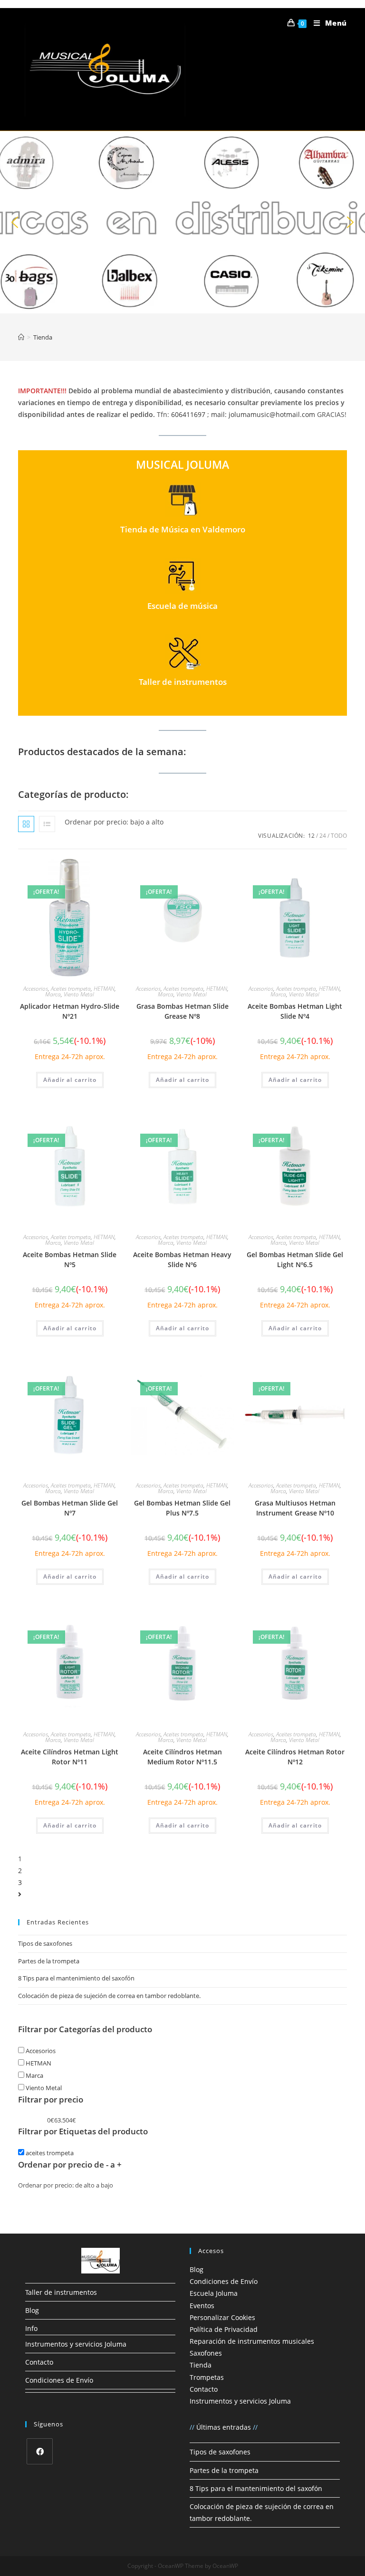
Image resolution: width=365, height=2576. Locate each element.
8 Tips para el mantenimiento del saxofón (76, 1978)
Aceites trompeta (71, 989)
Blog (32, 2310)
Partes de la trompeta (49, 1961)
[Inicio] (21, 337)
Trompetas (207, 2377)
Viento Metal (79, 994)
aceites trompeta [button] (49, 2153)
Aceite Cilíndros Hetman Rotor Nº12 (295, 1757)
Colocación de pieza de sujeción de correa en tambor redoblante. (109, 1996)
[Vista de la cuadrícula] (26, 824)
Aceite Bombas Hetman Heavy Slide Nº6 (182, 1260)
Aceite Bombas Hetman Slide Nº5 (70, 1260)
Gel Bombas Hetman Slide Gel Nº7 (70, 1508)
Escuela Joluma (214, 2293)
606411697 (188, 414)
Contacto (39, 2362)
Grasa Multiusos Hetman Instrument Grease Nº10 (295, 1508)
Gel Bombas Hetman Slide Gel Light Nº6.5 (295, 1260)
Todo (339, 836)
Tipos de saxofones (45, 1943)
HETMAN (104, 989)
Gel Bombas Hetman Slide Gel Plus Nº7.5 (182, 1508)
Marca (53, 994)
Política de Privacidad (224, 2329)
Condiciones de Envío (59, 2380)
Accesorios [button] (40, 2051)
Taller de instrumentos (61, 2292)
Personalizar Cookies (222, 2317)
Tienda (201, 2365)
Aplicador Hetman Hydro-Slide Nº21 (70, 1011)
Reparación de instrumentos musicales (252, 2341)
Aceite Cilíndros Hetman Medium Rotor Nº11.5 (182, 1757)
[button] (182, 222)
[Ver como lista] (47, 824)
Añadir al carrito (70, 1080)
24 (323, 836)
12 (311, 836)
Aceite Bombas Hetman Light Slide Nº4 (295, 1011)
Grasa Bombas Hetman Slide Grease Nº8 (182, 1011)
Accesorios (36, 989)
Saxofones (206, 2353)
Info (31, 2328)
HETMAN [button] (38, 2063)
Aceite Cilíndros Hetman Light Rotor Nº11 (70, 1757)
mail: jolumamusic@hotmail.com (263, 414)
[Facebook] (40, 2451)
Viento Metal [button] (43, 2088)
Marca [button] (34, 2075)
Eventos (202, 2306)
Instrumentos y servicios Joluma (76, 2344)
